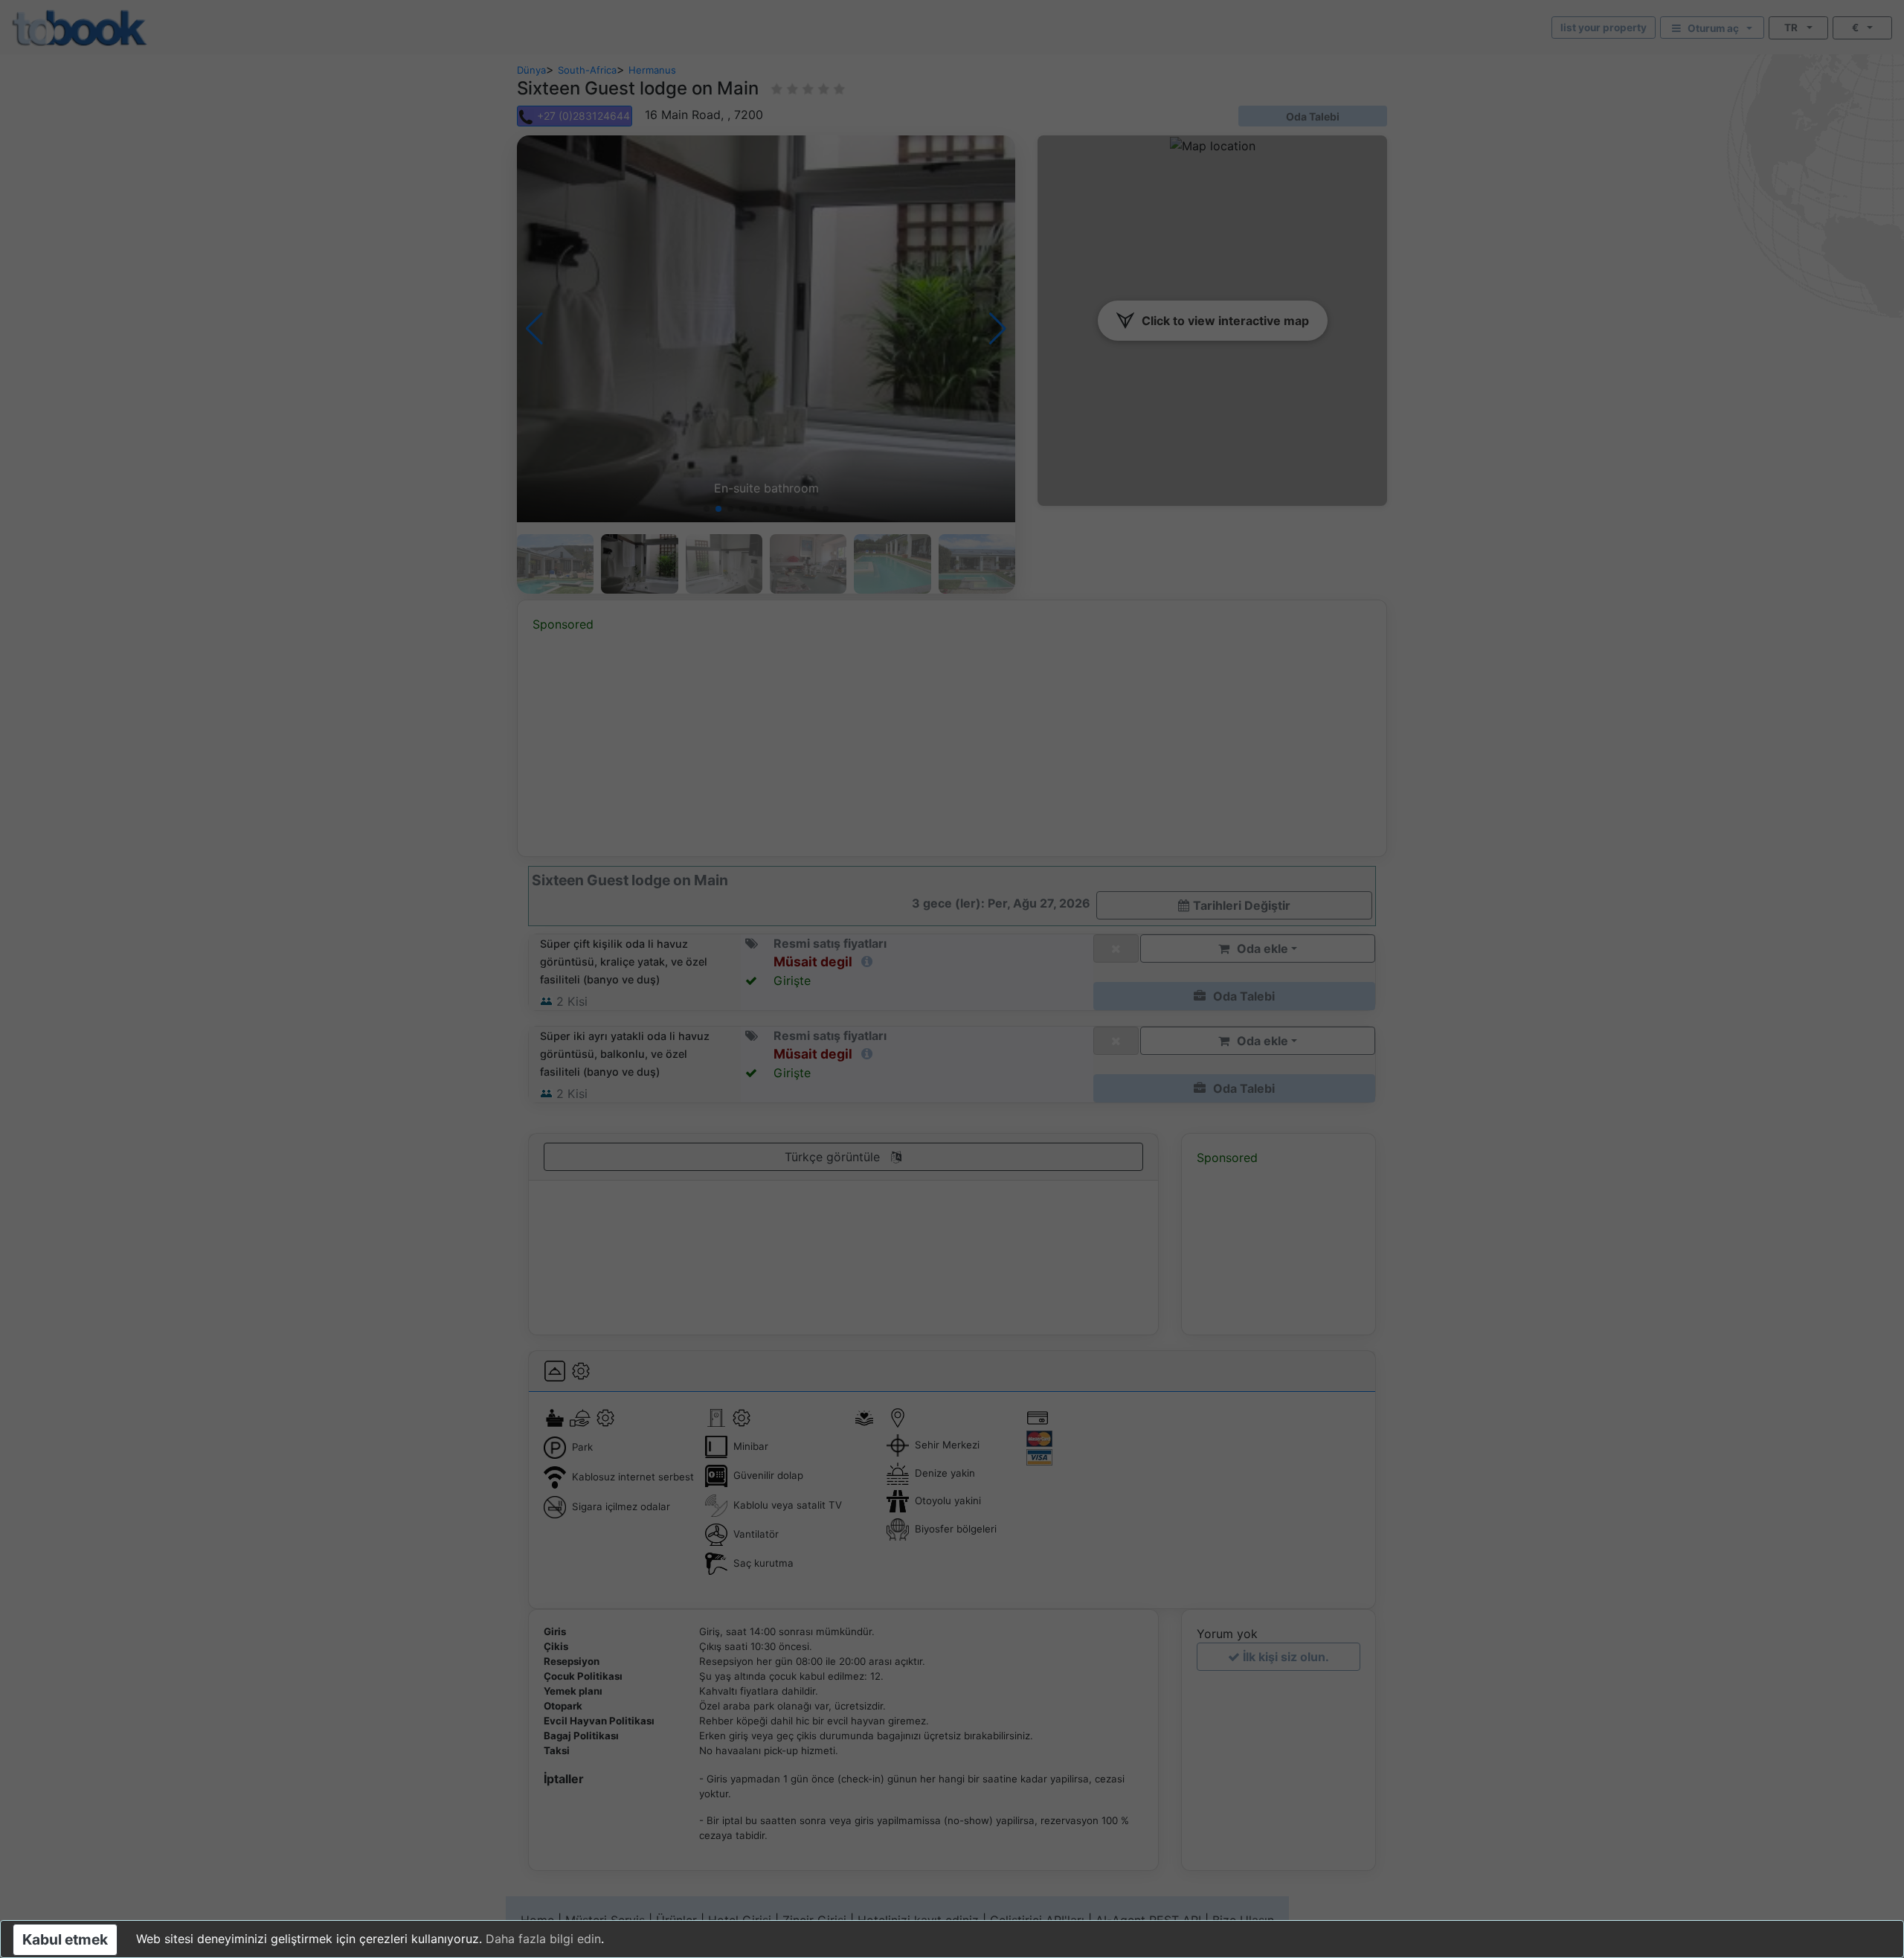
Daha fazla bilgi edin (543, 1939)
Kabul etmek (65, 1939)
